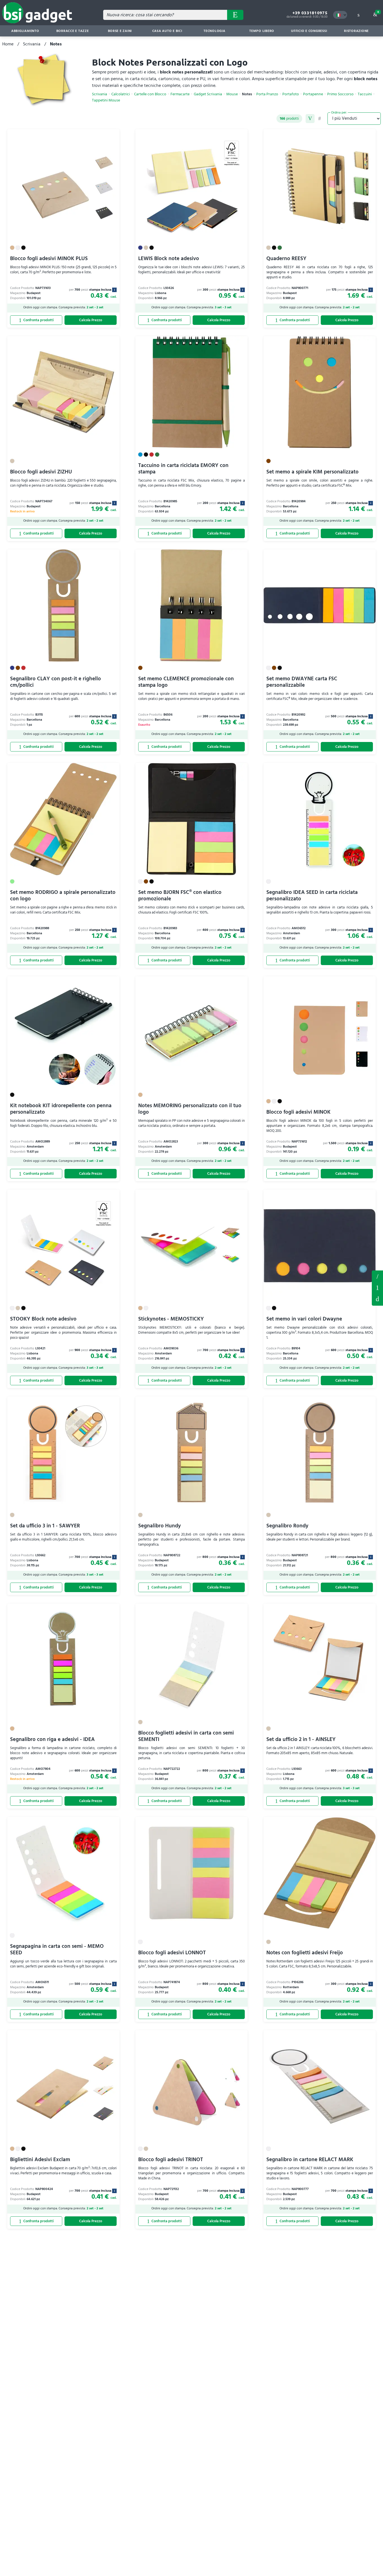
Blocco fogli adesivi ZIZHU (41, 472)
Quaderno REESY (286, 259)
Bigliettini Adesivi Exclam (40, 2160)
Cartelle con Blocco (150, 94)
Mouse (232, 94)
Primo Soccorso (340, 94)
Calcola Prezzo (91, 320)
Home (8, 44)
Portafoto (291, 94)
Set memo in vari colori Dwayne (304, 1319)
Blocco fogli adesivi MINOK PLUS (49, 259)
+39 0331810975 (310, 13)
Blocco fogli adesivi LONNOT (172, 1953)
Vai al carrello (378, 12)
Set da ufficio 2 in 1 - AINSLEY (301, 1739)
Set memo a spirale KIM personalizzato (312, 472)
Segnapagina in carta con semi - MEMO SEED (57, 1950)
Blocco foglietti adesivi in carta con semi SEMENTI (186, 1736)
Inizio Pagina (377, 1299)
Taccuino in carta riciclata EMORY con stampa (183, 469)
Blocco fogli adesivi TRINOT (171, 2160)
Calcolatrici (121, 94)
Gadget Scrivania (208, 94)
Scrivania (32, 44)
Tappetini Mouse (106, 100)
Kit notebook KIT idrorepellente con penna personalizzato (61, 1109)
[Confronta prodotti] (36, 320)
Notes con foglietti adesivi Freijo (305, 1953)
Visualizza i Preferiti (377, 1276)
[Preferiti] (112, 137)
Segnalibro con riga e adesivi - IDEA (52, 1739)
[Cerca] (235, 15)
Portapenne (313, 94)
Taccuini (365, 94)
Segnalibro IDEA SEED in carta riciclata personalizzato (312, 896)
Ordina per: (339, 112)
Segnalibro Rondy (287, 1526)
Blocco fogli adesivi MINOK (298, 1112)
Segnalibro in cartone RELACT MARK (310, 2160)
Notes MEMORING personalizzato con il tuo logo (190, 1109)
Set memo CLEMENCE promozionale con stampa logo (186, 682)
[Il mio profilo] (358, 15)
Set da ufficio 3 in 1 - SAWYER (45, 1526)
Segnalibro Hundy (160, 1526)
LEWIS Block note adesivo (169, 259)
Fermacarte (180, 94)
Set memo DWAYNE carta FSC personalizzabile (302, 682)
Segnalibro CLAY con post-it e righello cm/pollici (56, 682)
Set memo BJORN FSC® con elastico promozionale (180, 896)
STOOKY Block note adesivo (43, 1319)
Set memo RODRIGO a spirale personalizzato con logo (63, 896)
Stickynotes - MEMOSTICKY (171, 1319)
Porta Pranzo (267, 94)
